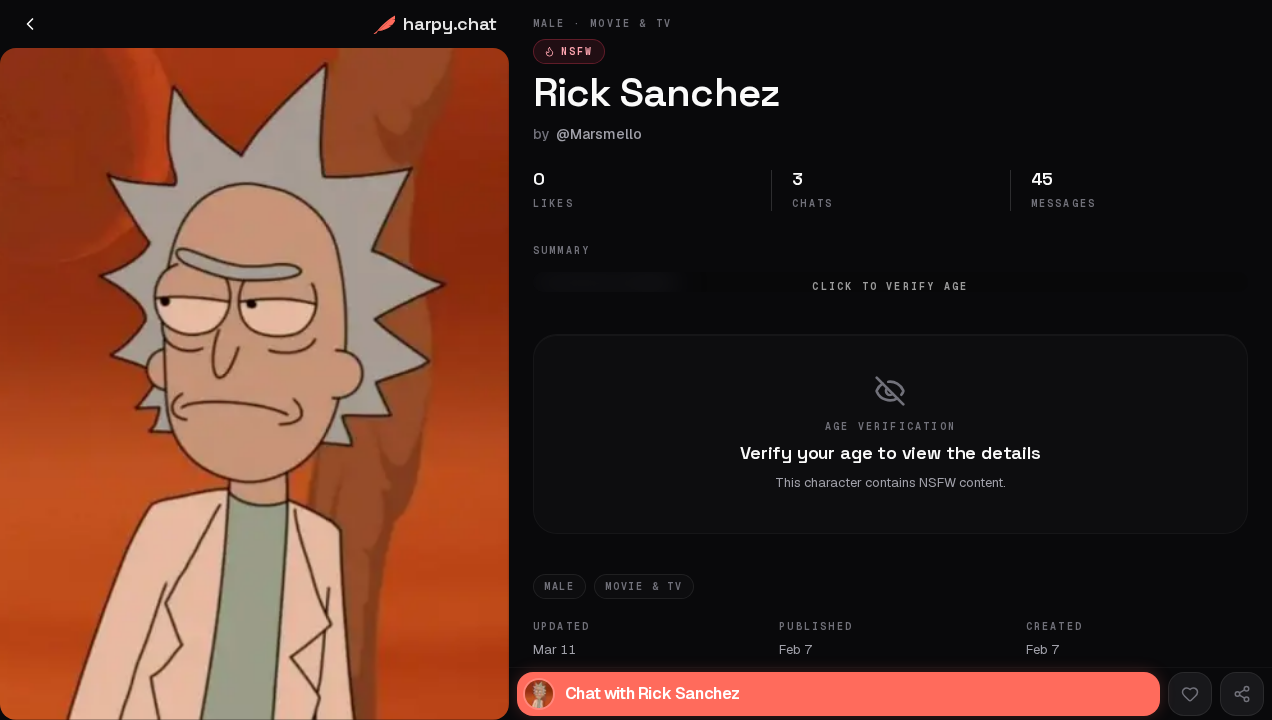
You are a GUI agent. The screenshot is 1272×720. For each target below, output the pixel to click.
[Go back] (30, 24)
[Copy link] (1242, 694)
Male (559, 586)
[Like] (1190, 694)
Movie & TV (644, 586)
